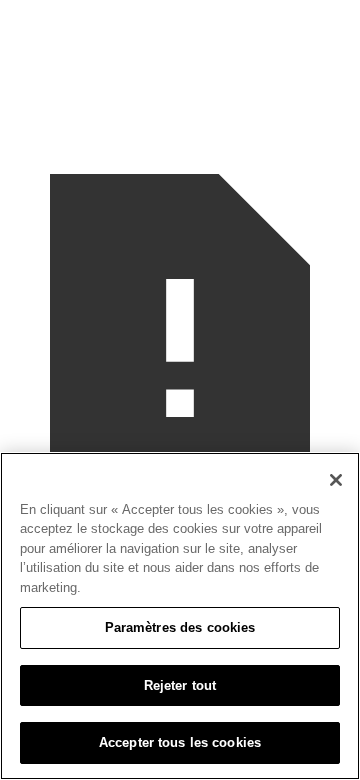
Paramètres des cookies (180, 627)
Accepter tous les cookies (180, 742)
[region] (180, 616)
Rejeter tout (180, 685)
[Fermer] (336, 480)
